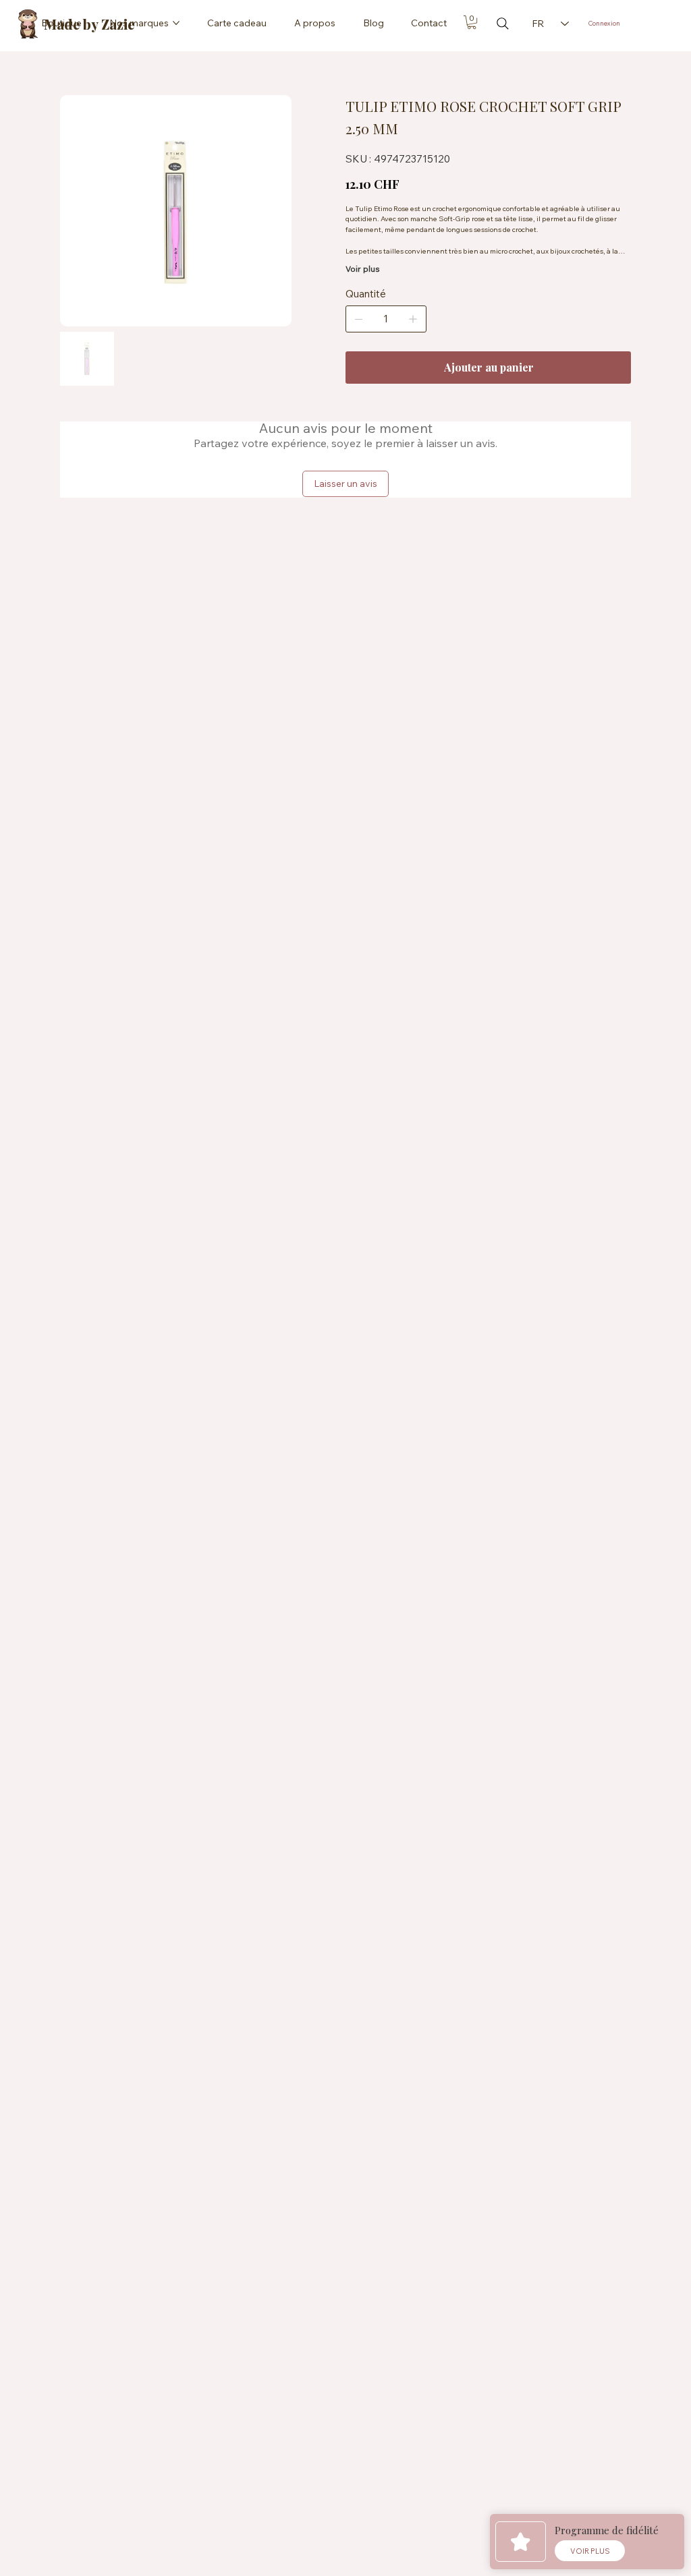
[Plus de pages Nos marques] (176, 23)
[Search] (503, 24)
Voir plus (363, 269)
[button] (472, 22)
